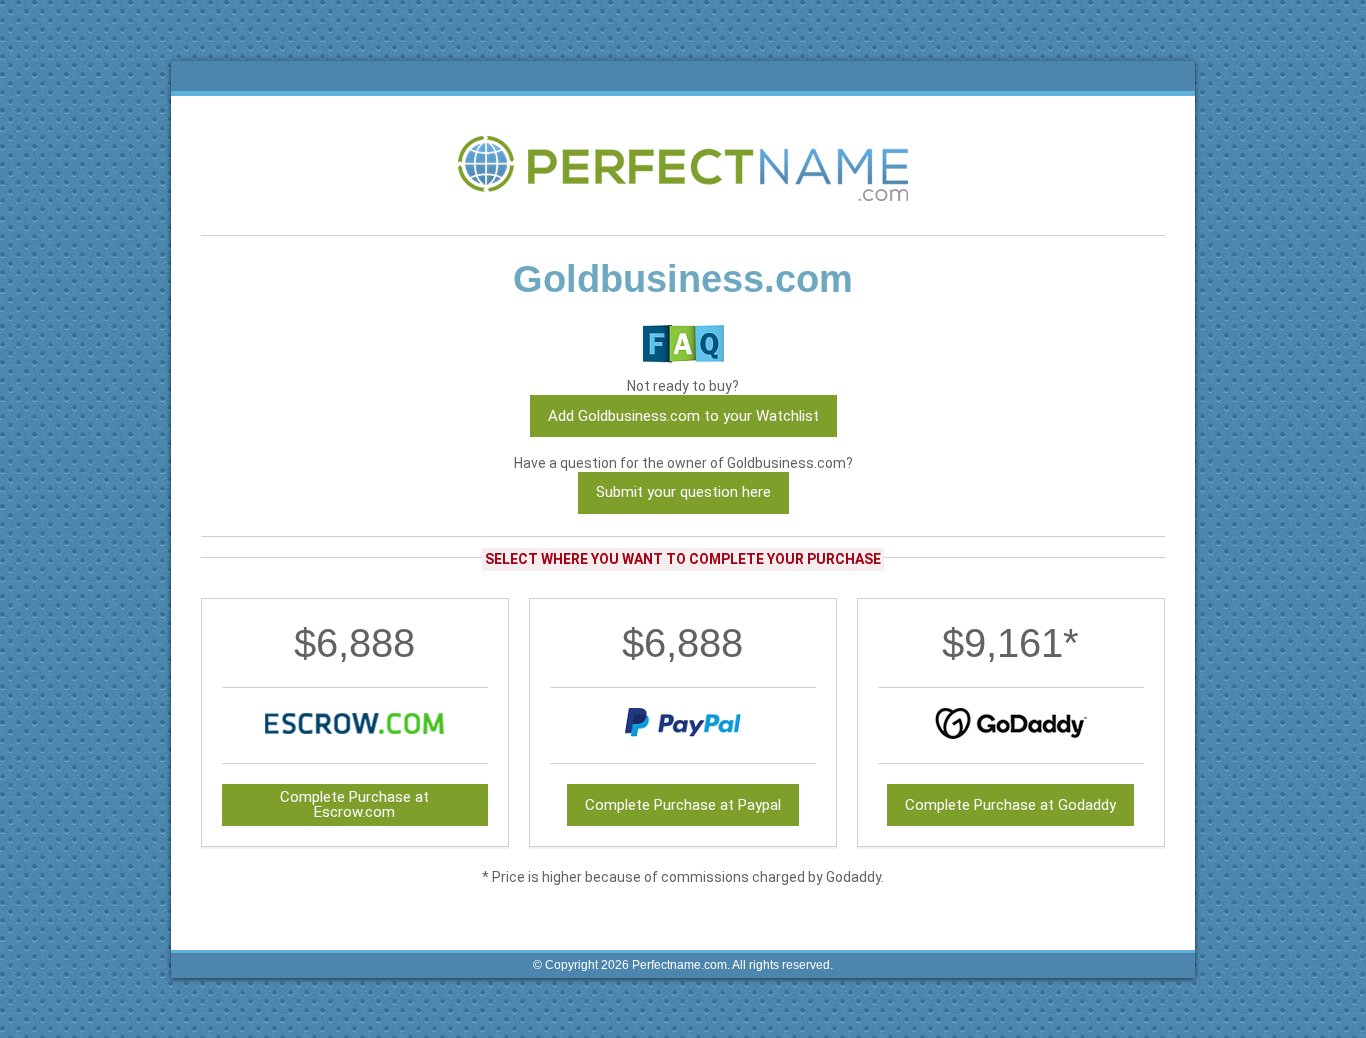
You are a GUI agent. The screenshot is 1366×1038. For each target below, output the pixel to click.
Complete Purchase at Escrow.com (354, 804)
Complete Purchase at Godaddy (1010, 805)
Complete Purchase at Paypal (683, 805)
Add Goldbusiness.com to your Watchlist (683, 416)
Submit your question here (683, 492)
